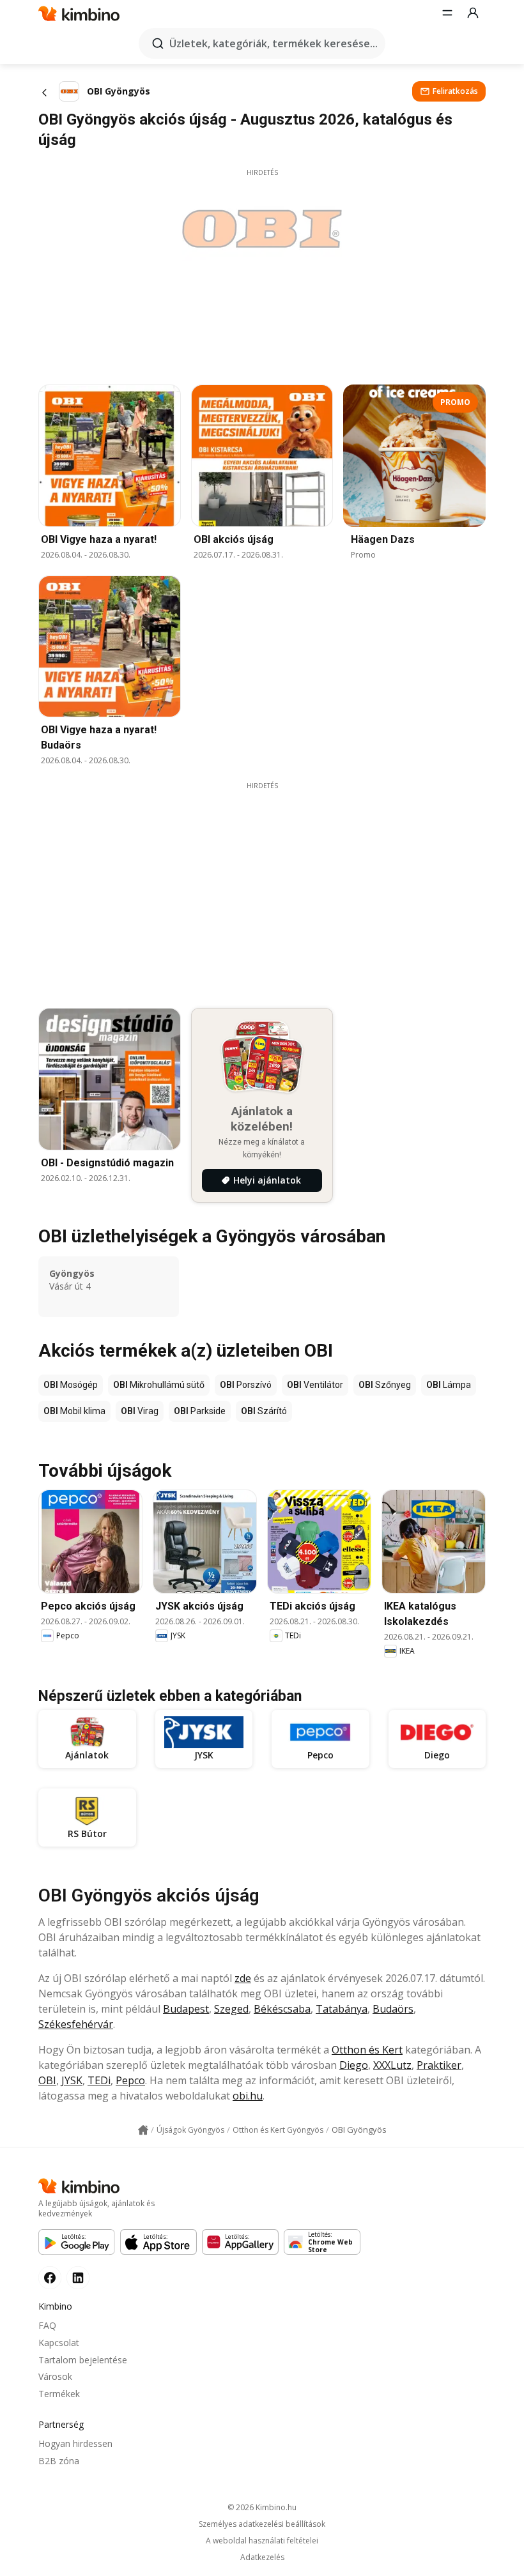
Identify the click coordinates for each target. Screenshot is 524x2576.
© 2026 (262, 2507)
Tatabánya (342, 2009)
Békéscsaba (282, 2009)
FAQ (47, 2325)
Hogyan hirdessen (75, 2443)
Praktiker (439, 2065)
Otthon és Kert (367, 2050)
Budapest (186, 2009)
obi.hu (248, 2096)
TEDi (99, 2080)
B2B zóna (59, 2461)
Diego (354, 2065)
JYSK (72, 2080)
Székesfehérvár (76, 2024)
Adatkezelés (262, 2557)
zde (243, 1978)
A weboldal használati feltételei (262, 2541)
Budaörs (393, 2009)
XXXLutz (392, 2065)
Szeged (231, 2009)
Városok (55, 2376)
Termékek (59, 2394)
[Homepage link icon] (143, 2130)
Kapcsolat (59, 2343)
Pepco (130, 2080)
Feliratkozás (455, 91)
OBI (47, 2080)
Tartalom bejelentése (83, 2360)
